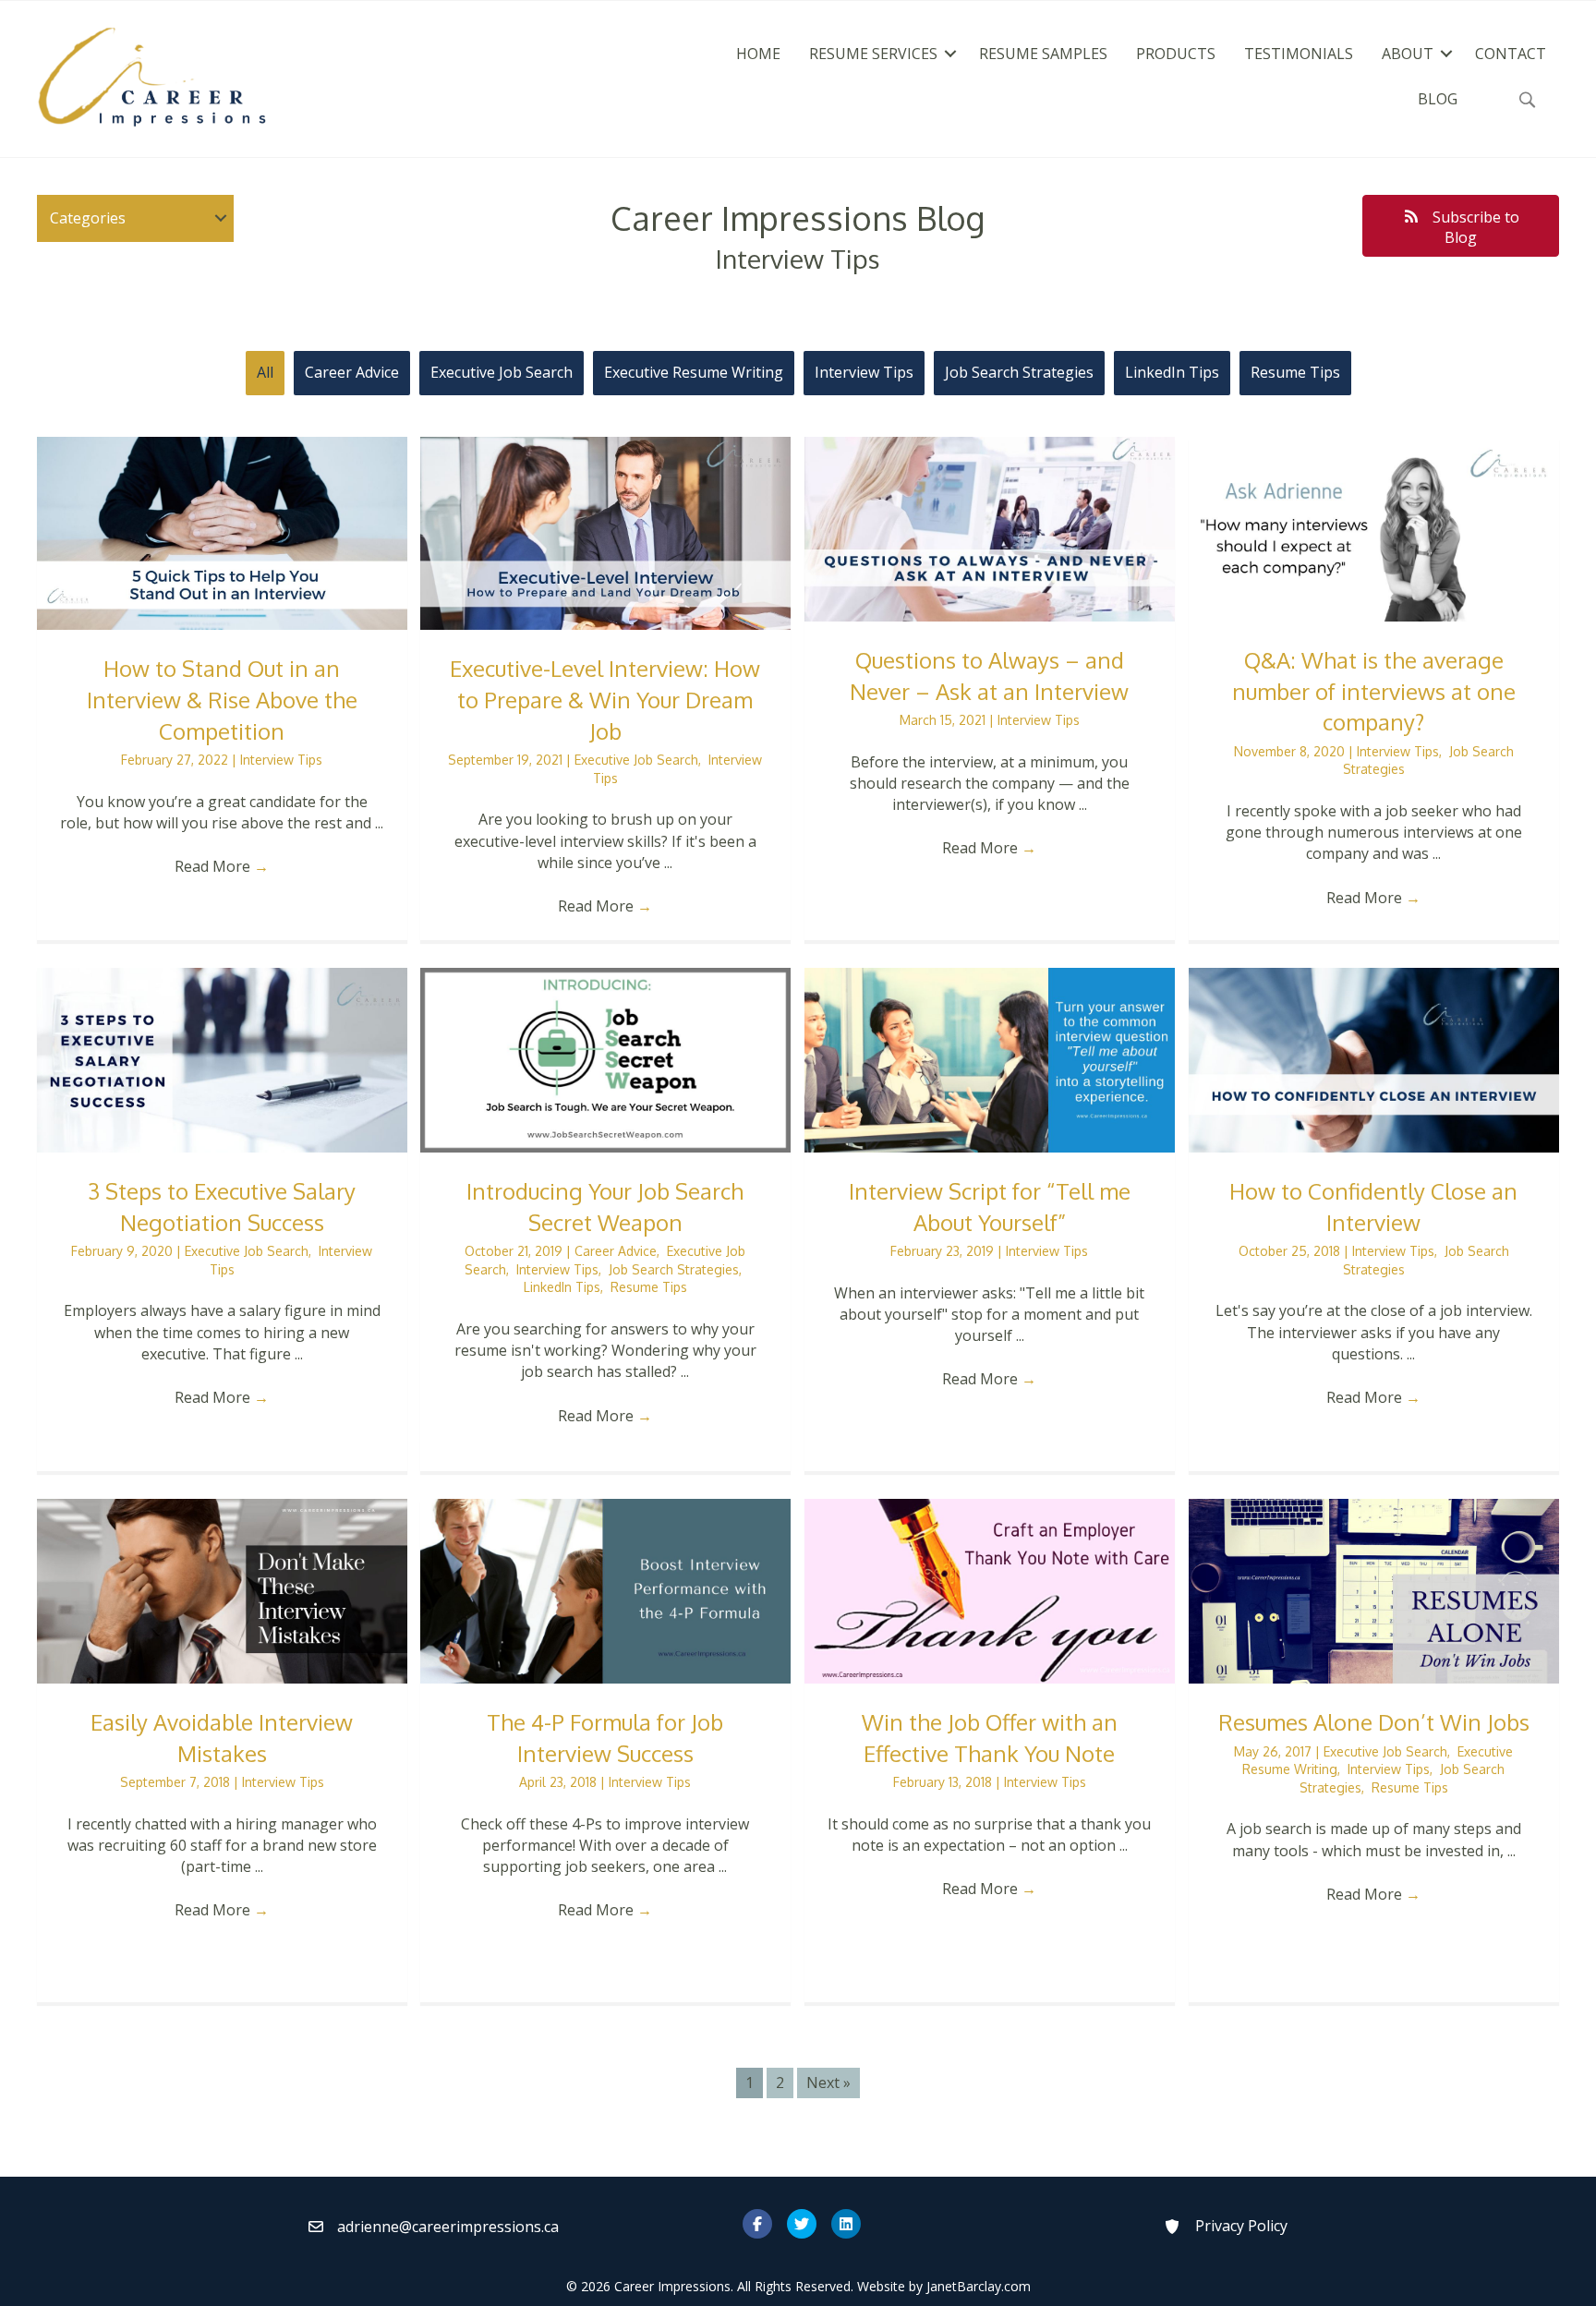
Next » (828, 2083)
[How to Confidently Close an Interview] (1374, 1058)
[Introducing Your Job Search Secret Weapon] (605, 1058)
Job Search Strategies (1019, 372)
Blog (1438, 99)
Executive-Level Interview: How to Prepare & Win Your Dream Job (605, 699)
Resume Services (873, 54)
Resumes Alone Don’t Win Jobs (1374, 1722)
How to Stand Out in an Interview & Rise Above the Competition (222, 699)
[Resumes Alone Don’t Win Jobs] (1374, 1589)
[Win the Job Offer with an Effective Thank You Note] (990, 1589)
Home (758, 54)
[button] (950, 54)
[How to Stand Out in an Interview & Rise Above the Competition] (222, 532)
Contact (1511, 54)
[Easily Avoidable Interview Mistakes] (222, 1589)
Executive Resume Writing (694, 372)
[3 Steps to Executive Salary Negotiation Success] (222, 1058)
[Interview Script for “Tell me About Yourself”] (990, 1058)
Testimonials (1299, 54)
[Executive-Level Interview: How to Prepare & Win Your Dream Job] (605, 532)
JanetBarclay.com (979, 2286)
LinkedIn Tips (1172, 372)
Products (1176, 54)
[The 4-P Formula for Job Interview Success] (605, 1589)
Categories (88, 218)
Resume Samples (1043, 54)
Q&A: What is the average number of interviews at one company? (1374, 691)
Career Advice (352, 372)
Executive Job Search (502, 372)
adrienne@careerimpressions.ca (448, 2227)
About (1408, 54)
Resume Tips (1295, 372)
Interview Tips (864, 372)
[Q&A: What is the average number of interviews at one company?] (1374, 527)
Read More (222, 866)
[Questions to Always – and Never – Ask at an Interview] (990, 527)
